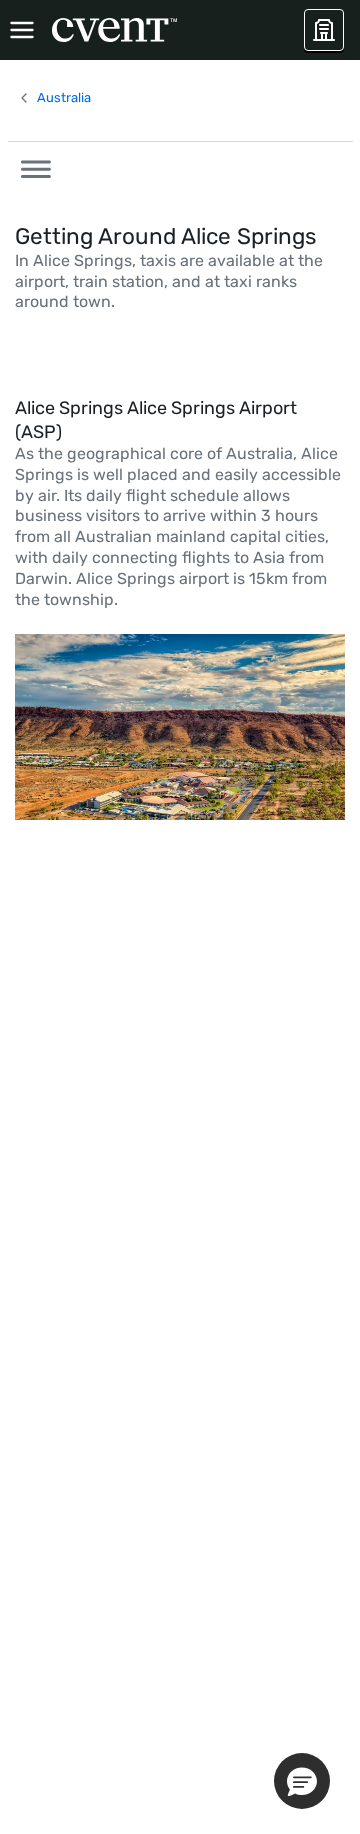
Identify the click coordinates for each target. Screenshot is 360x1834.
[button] (30, 166)
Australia (64, 97)
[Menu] (22, 30)
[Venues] (324, 30)
